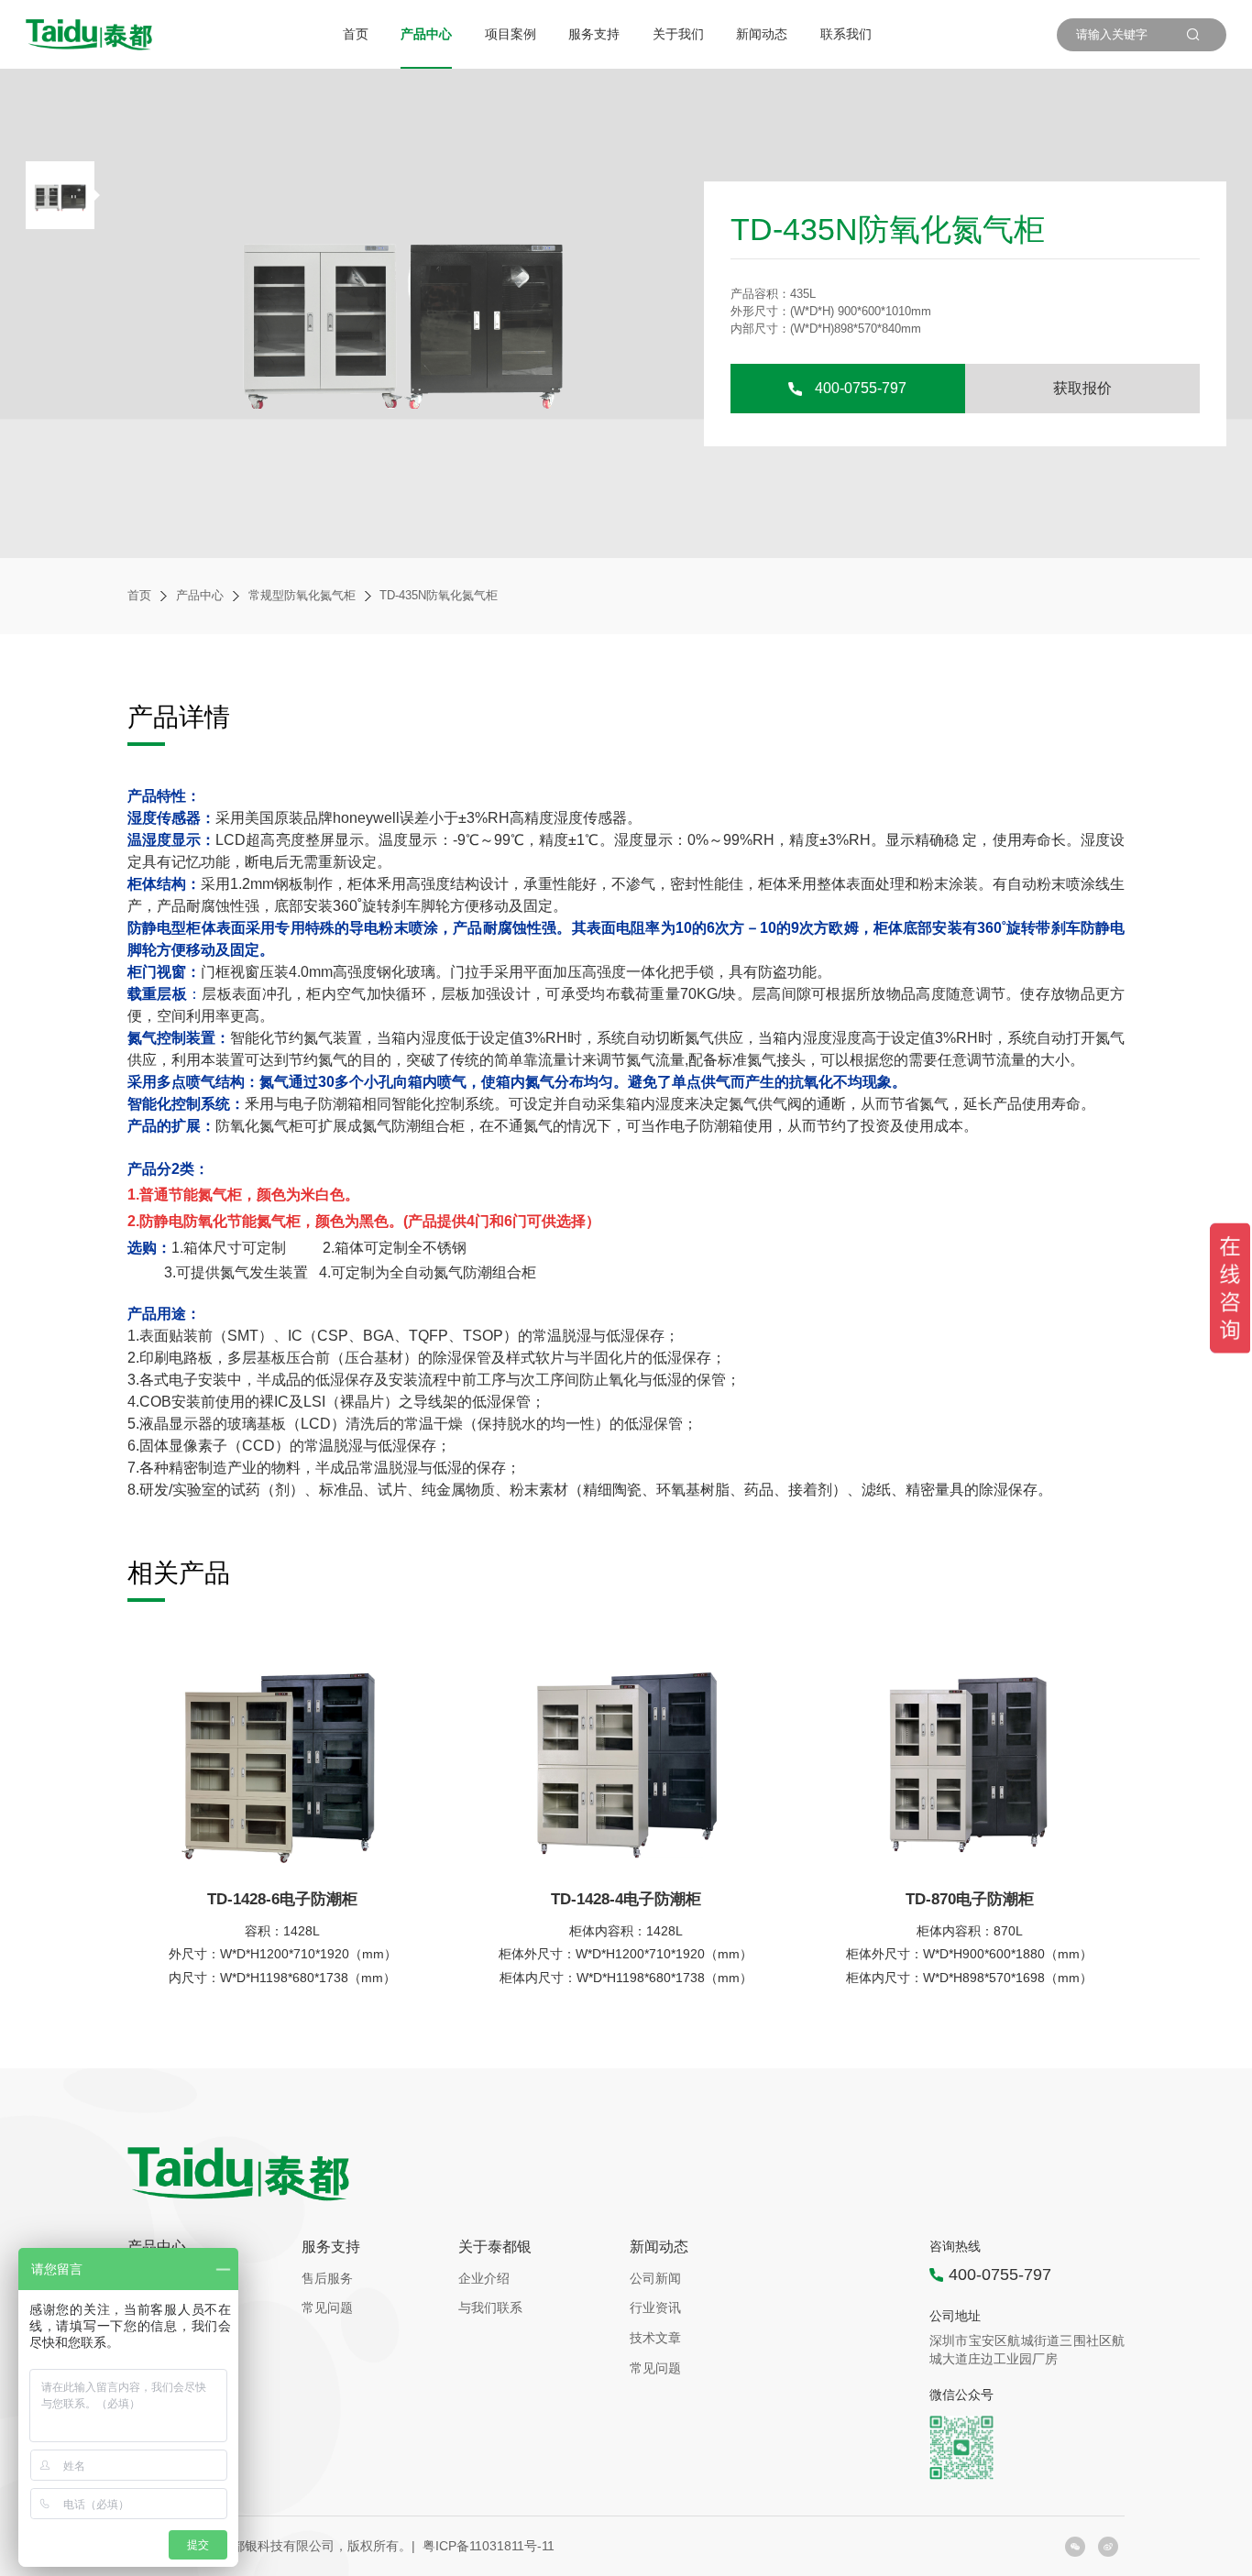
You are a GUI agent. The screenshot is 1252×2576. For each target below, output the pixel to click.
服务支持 (594, 34)
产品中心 (426, 34)
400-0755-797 (861, 388)
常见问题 (327, 2307)
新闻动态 (762, 34)
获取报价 (1082, 388)
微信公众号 (961, 2395)
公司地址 (955, 2316)
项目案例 (511, 34)
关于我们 (678, 34)
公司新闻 (655, 2278)
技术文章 (655, 2338)
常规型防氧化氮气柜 (302, 596)
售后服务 (327, 2278)
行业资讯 (655, 2307)
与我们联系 (490, 2307)
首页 (356, 34)
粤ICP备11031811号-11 (489, 2546)
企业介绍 (484, 2278)
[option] (63, 195)
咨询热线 (955, 2247)
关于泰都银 (495, 2247)
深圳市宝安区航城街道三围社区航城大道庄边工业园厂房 (1027, 2350)
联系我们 (846, 34)
